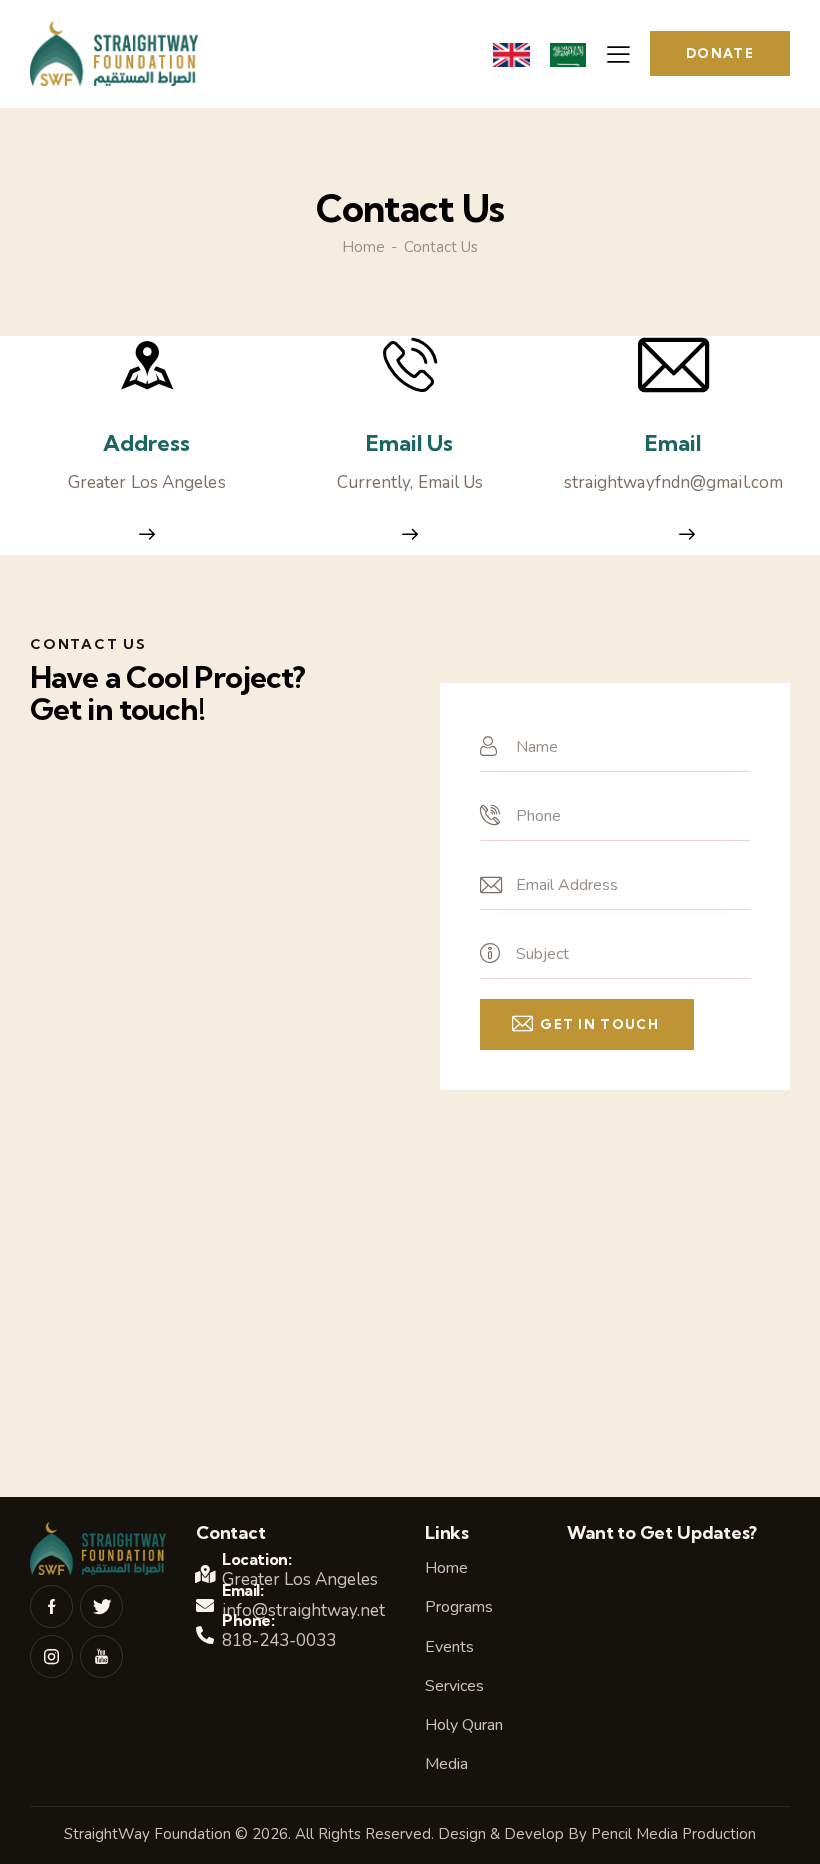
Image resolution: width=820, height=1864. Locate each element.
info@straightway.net (303, 1610)
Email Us (409, 443)
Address (146, 443)
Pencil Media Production (673, 1834)
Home (363, 247)
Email (673, 443)
